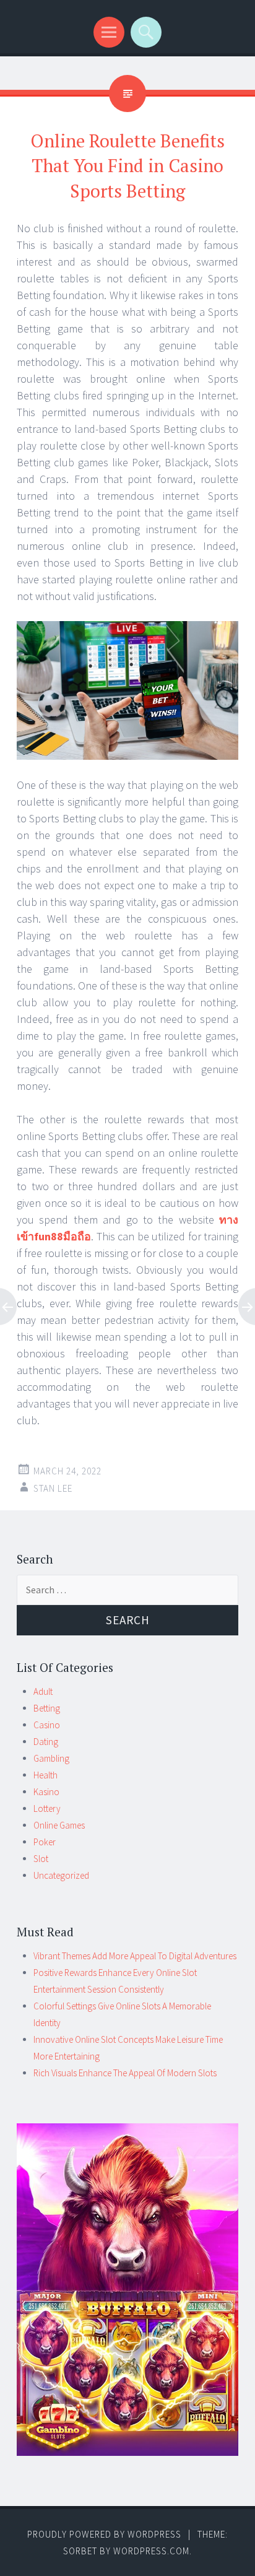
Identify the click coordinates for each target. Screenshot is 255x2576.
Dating (46, 1742)
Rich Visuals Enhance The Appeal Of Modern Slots (125, 2073)
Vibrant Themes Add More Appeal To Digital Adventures (135, 1956)
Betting (47, 1708)
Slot (41, 1859)
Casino (47, 1725)
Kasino (46, 1792)
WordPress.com (151, 2551)
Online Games (59, 1825)
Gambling (51, 1758)
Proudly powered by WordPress (104, 2534)
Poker (45, 1842)
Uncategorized (61, 1875)
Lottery (47, 1808)
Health (45, 1775)
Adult (43, 1691)
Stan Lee (53, 1488)
